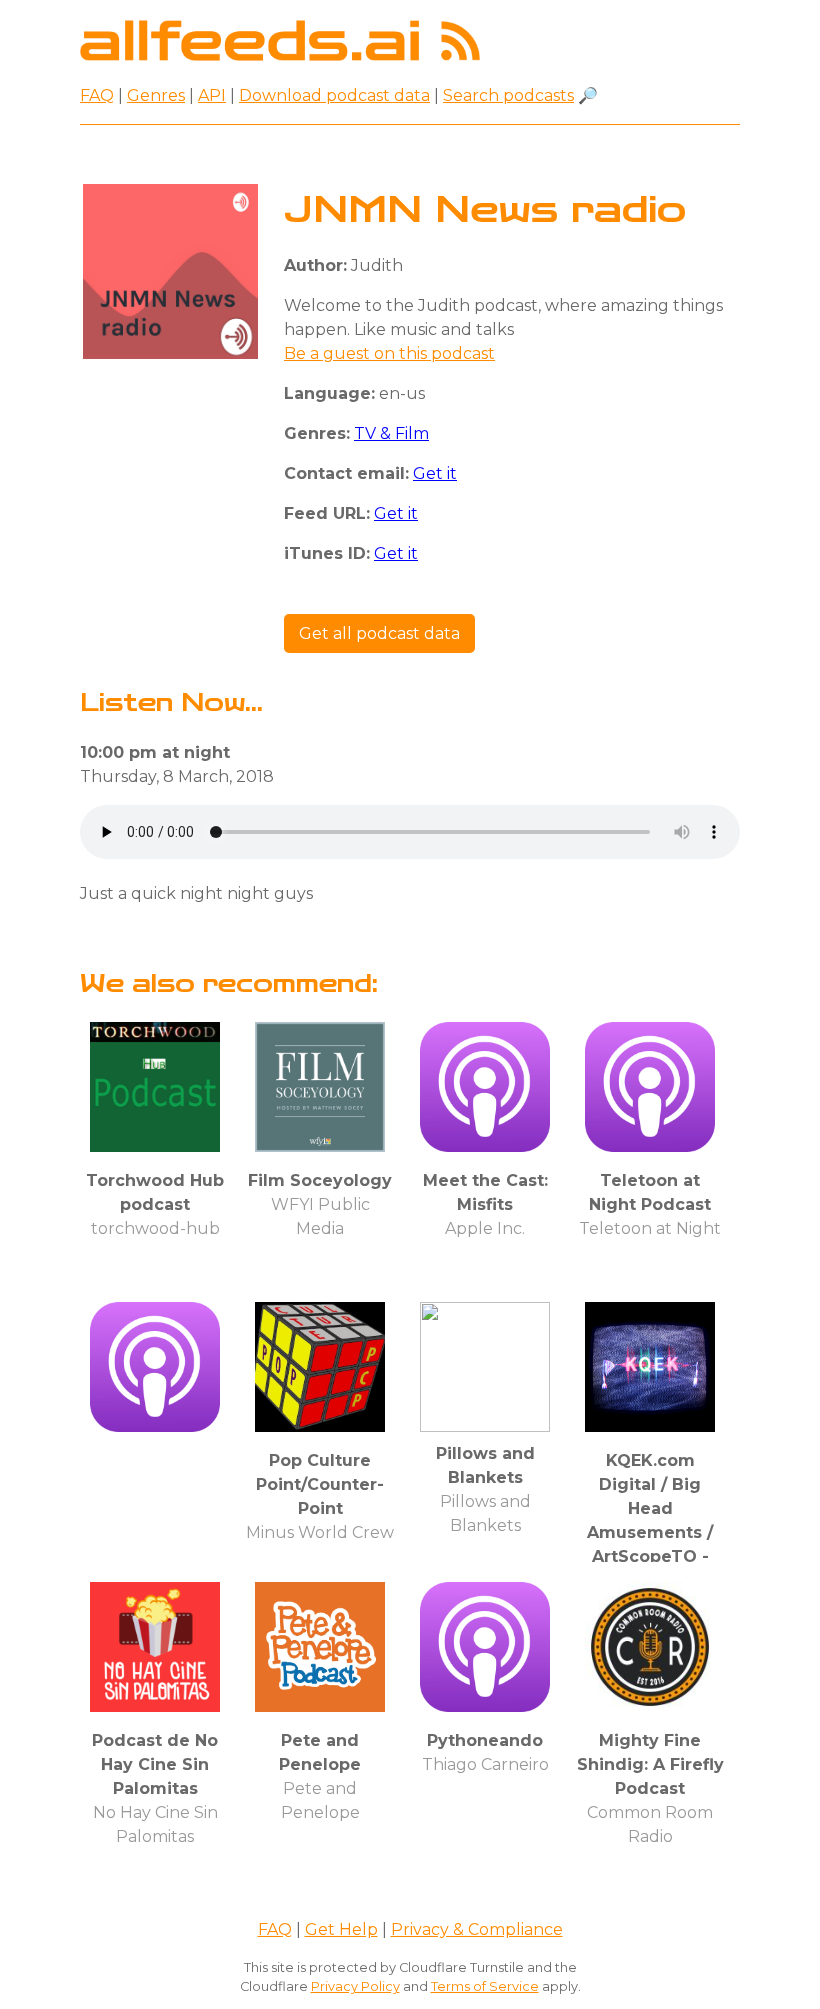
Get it (435, 473)
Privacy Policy (355, 1986)
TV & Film (391, 433)
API (212, 95)
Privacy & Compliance (477, 1929)
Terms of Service (485, 1986)
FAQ (97, 95)
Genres (156, 95)
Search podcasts (508, 95)
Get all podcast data (379, 633)
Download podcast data (334, 95)
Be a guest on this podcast (389, 353)
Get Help (341, 1929)
